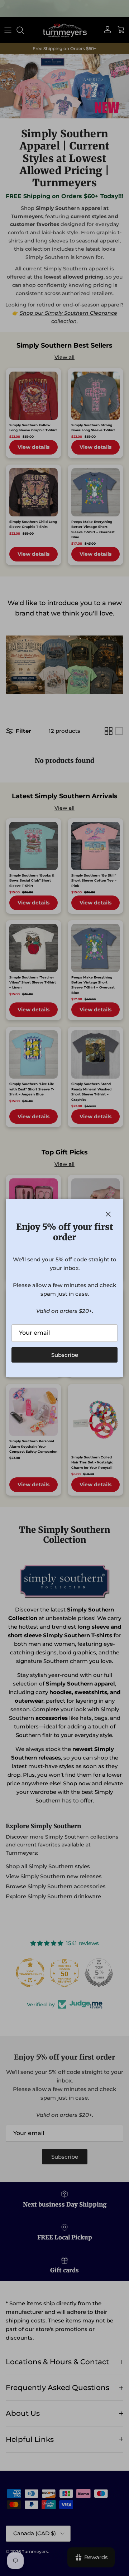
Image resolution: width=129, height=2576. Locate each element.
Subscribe (65, 1355)
